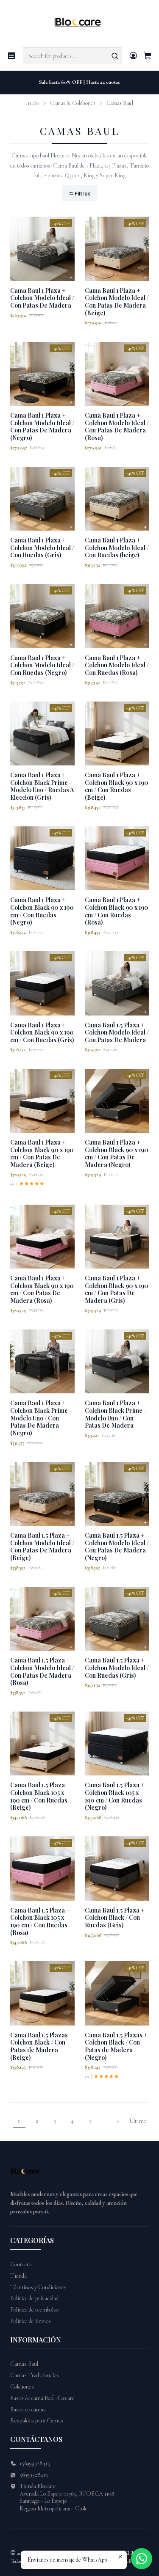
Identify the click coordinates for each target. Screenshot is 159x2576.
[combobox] (73, 56)
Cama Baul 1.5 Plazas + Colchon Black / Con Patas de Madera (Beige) (42, 2046)
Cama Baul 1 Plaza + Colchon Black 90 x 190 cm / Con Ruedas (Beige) (117, 786)
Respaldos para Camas (37, 2421)
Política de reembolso (34, 2310)
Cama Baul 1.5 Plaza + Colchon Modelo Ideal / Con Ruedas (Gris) (117, 1668)
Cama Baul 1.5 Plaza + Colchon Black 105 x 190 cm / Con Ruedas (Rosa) (40, 1921)
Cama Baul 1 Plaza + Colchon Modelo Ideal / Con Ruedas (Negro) (42, 665)
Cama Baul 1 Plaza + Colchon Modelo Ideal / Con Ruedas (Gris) (42, 548)
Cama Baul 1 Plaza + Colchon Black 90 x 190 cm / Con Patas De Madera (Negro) (117, 1153)
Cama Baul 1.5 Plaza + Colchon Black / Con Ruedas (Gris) (115, 1918)
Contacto (21, 2264)
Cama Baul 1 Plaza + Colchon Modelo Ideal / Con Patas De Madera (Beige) (117, 302)
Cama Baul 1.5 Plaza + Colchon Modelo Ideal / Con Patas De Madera (117, 1032)
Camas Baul (24, 2364)
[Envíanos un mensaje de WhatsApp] (142, 2559)
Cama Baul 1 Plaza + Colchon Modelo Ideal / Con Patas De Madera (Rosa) (117, 427)
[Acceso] (133, 56)
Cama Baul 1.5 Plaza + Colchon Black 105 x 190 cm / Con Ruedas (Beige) (40, 1796)
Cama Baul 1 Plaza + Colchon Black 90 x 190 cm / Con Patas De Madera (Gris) (117, 1289)
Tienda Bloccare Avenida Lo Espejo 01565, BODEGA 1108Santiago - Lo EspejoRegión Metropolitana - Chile (67, 2497)
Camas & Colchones (73, 103)
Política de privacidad (34, 2298)
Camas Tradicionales (35, 2375)
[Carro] (148, 56)
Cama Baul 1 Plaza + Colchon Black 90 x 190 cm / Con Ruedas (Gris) (42, 1032)
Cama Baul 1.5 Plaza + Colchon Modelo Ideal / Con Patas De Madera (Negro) (117, 1547)
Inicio (32, 103)
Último (138, 2121)
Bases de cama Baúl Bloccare (42, 2398)
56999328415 (34, 2475)
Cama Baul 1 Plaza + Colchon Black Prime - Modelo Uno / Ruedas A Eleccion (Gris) (42, 786)
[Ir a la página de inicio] (79, 23)
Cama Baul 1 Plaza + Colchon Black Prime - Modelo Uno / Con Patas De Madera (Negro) (41, 1418)
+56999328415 (35, 2463)
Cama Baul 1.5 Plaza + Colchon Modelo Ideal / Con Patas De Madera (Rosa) (42, 1671)
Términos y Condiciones (38, 2287)
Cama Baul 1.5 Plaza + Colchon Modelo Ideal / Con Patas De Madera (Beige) (42, 1547)
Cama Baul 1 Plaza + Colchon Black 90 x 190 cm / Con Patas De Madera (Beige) (42, 1153)
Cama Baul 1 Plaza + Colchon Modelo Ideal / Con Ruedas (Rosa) (117, 665)
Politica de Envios (31, 2321)
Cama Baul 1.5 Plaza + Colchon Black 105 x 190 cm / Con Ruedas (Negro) (115, 1796)
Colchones (22, 2387)
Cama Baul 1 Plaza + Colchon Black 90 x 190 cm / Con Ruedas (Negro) (42, 911)
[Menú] (11, 56)
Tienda (18, 2276)
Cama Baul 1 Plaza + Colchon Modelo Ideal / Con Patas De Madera (42, 298)
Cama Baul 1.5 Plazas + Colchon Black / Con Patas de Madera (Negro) (116, 2046)
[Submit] (115, 56)
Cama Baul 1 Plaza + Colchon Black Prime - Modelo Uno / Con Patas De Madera (116, 1414)
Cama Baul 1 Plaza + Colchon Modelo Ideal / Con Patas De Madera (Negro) (42, 427)
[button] (80, 194)
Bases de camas (28, 2409)
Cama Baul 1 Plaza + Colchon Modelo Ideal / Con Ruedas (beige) (117, 548)
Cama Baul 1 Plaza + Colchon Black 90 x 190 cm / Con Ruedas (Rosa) (117, 911)
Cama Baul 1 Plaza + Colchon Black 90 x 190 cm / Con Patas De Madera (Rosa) (42, 1289)
